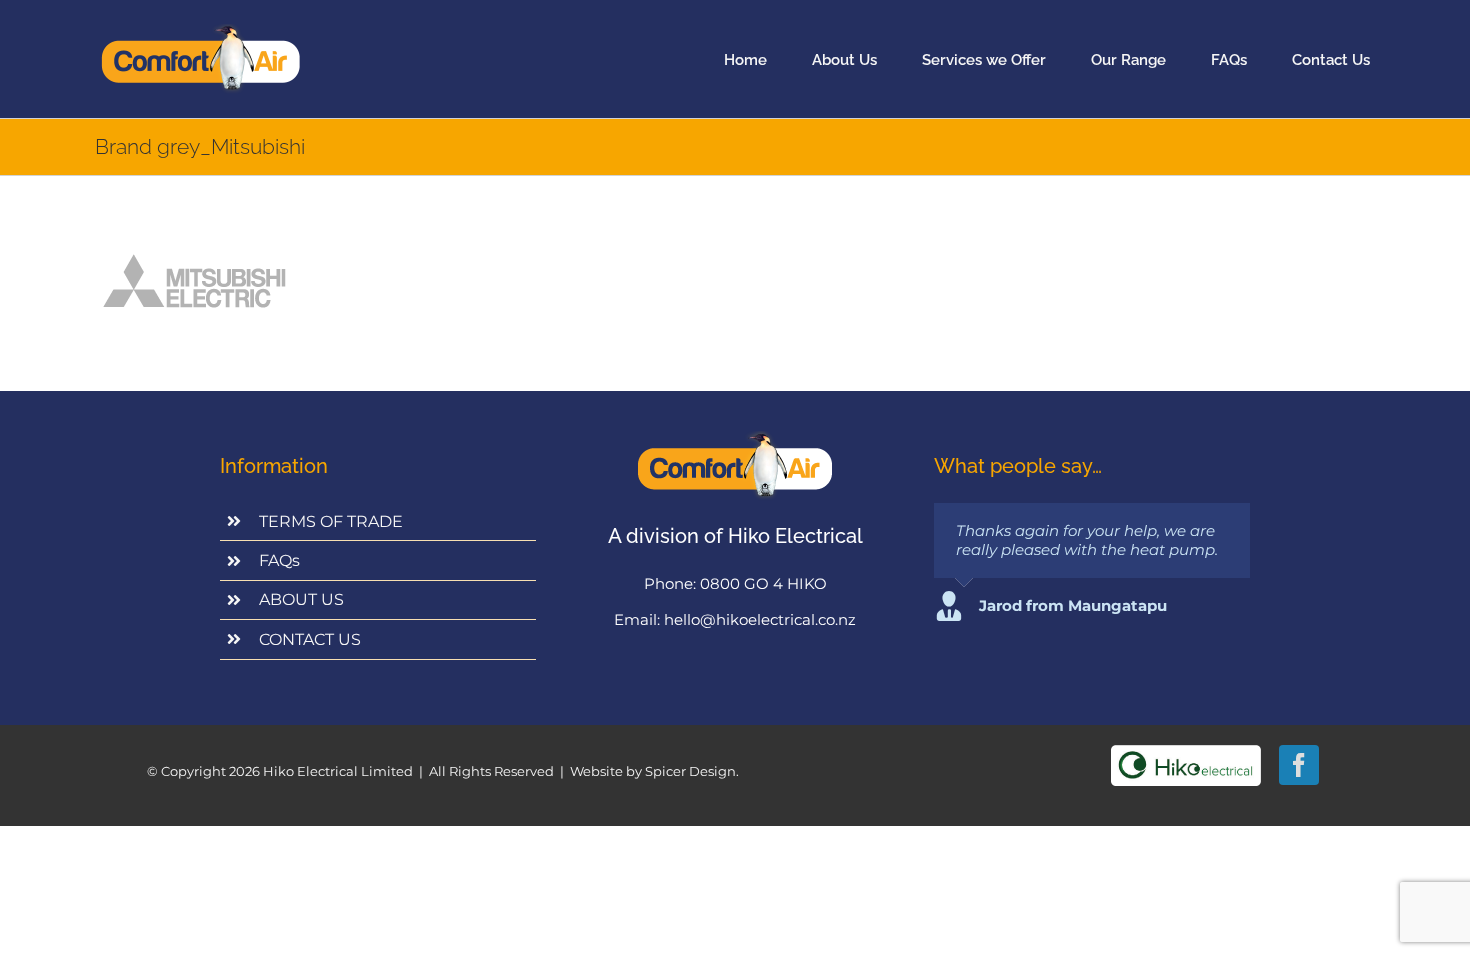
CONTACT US (310, 639)
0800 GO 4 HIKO (763, 583)
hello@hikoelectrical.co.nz (760, 619)
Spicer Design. (692, 771)
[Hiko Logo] (1186, 752)
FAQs (279, 560)
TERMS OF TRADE (331, 521)
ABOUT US (301, 599)
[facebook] (1299, 765)
